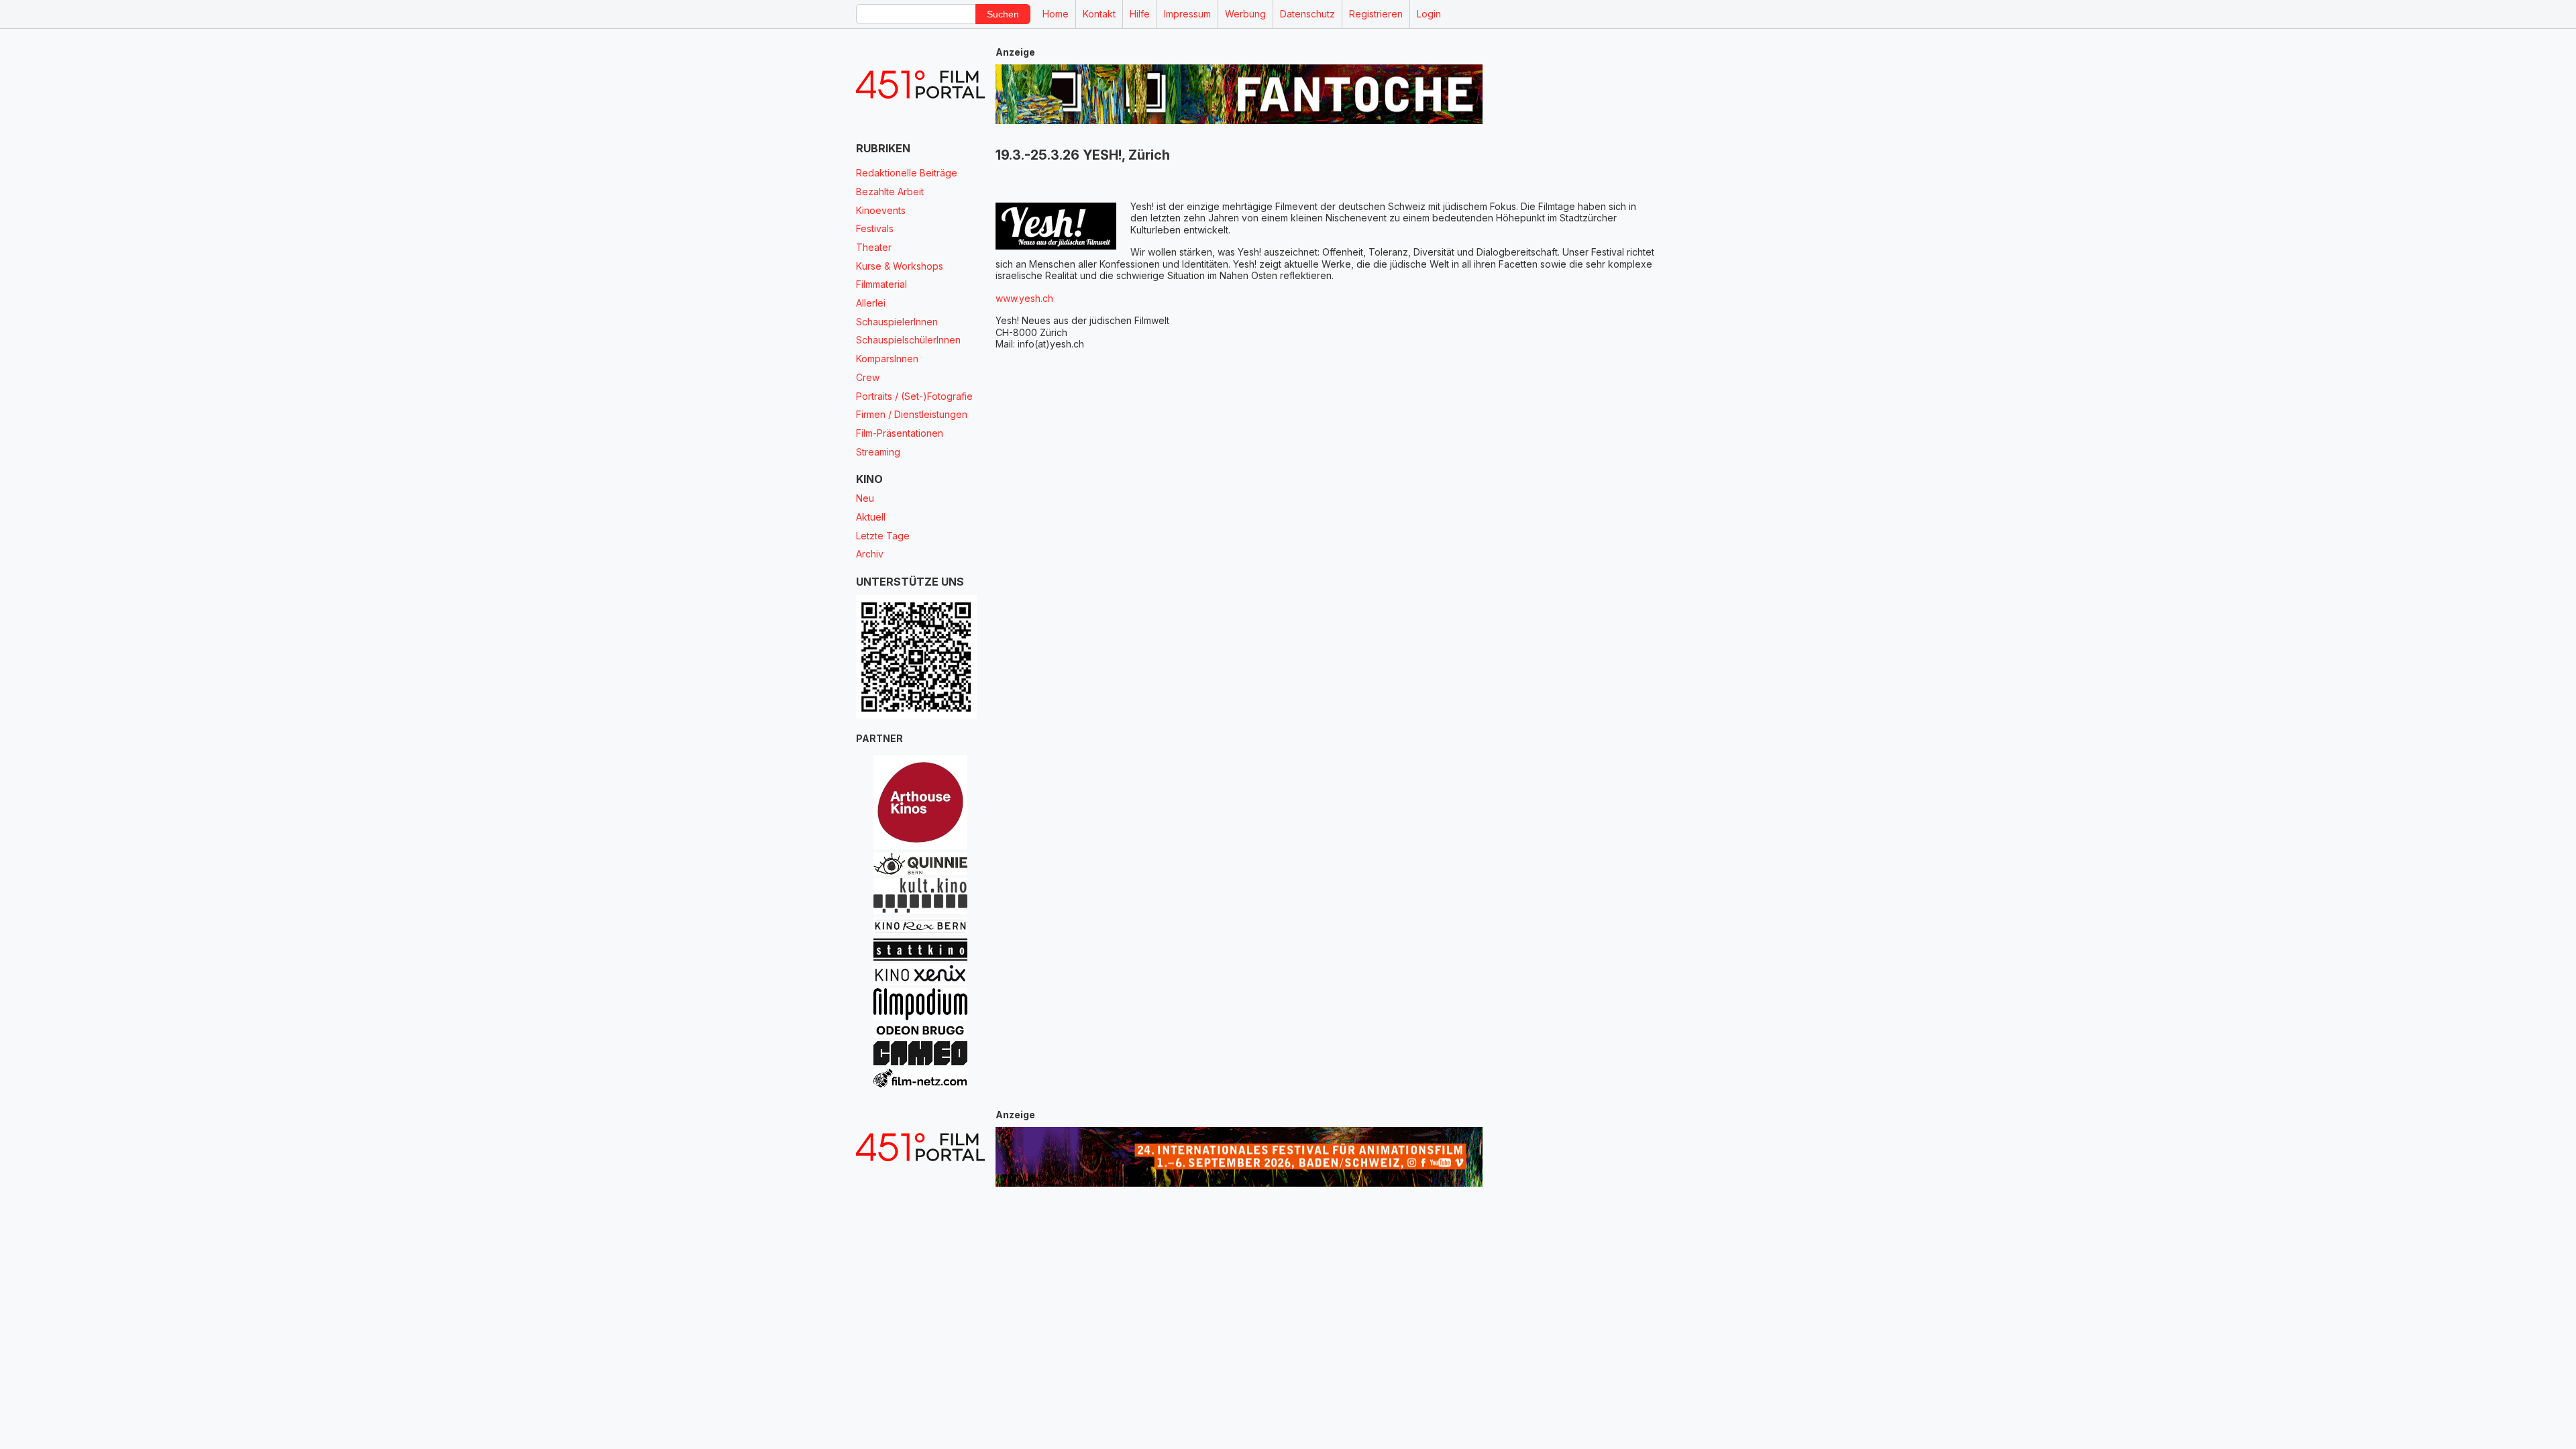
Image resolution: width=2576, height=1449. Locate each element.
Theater (874, 247)
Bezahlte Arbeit (890, 192)
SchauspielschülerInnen (908, 340)
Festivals (875, 228)
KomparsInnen (887, 359)
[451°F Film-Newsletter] (920, 85)
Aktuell (871, 517)
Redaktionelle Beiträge (907, 173)
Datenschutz (1307, 14)
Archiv (870, 554)
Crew (868, 377)
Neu (865, 498)
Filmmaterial (881, 284)
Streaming (878, 452)
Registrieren (1376, 14)
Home (1056, 14)
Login (1429, 14)
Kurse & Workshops (900, 266)
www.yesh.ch (1024, 298)
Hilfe (1140, 14)
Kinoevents (881, 210)
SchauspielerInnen (897, 322)
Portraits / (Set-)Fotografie (914, 396)
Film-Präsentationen (900, 433)
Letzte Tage (883, 536)
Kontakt (1099, 14)
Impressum (1187, 14)
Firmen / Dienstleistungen (912, 414)
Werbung (1245, 14)
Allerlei (871, 303)
